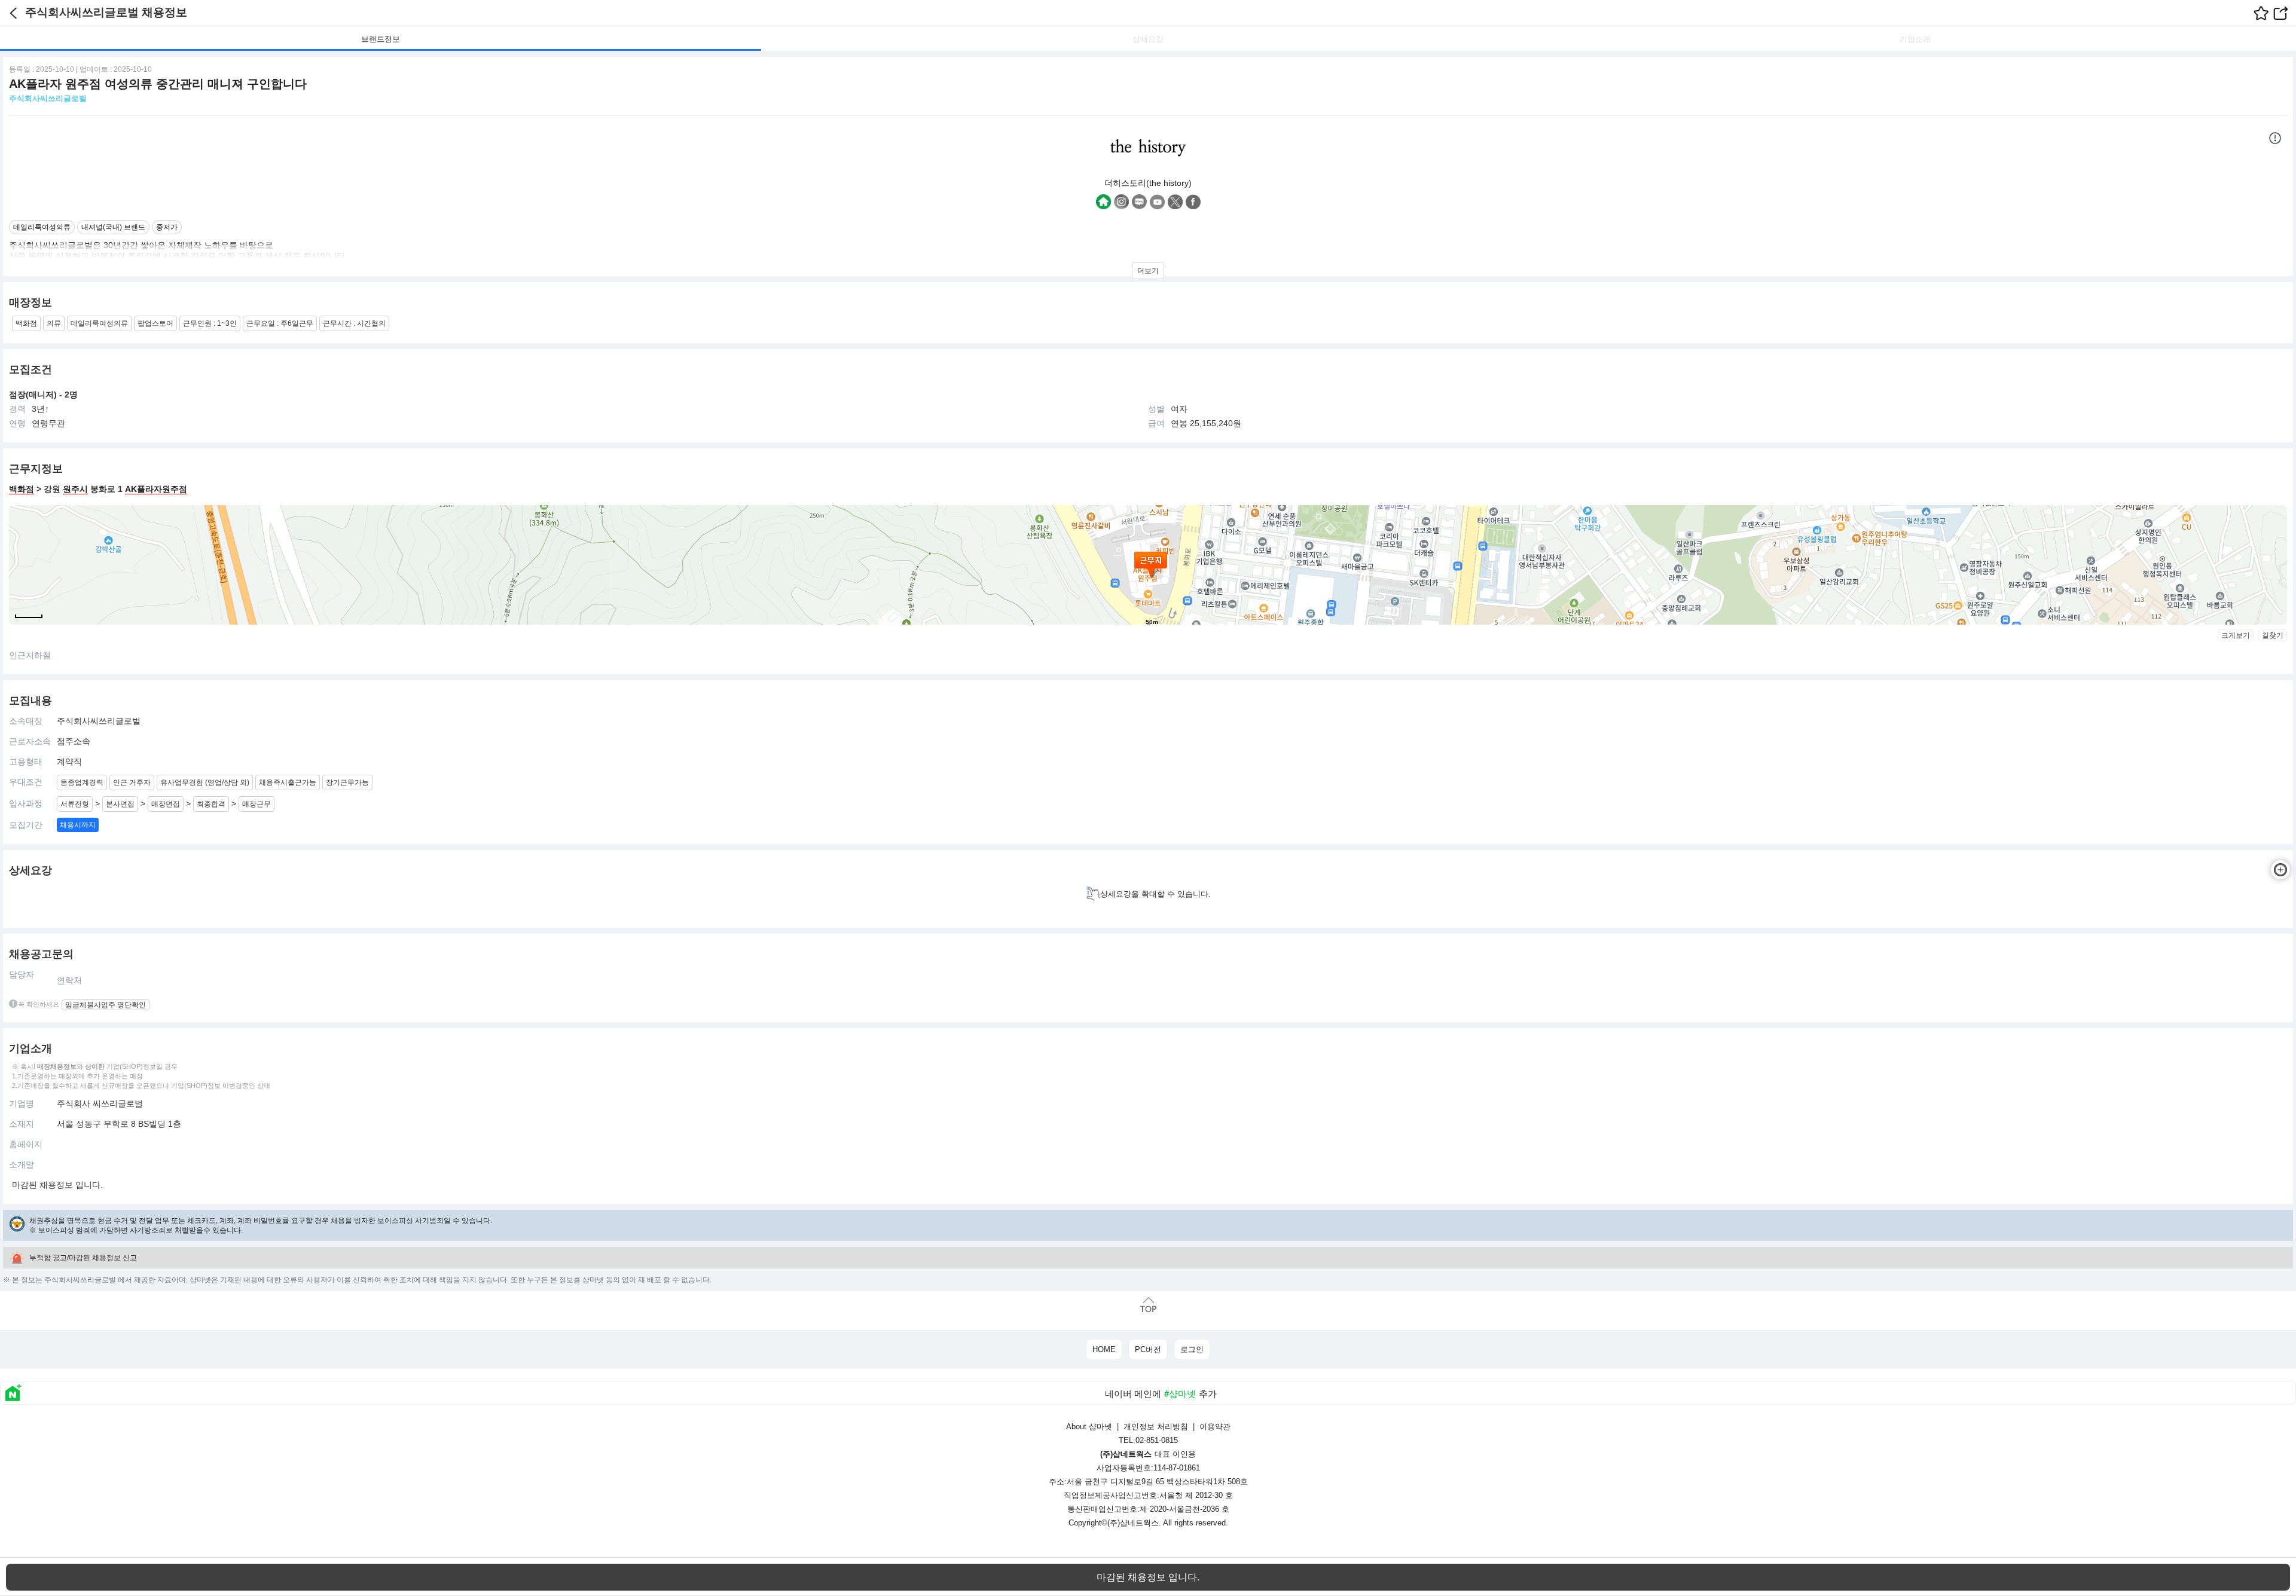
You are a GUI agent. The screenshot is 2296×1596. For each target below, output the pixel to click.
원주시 (75, 489)
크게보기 (2236, 635)
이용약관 (1215, 1427)
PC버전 (1148, 1349)
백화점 (22, 489)
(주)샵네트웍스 (1133, 1523)
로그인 (1192, 1349)
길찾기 (2273, 635)
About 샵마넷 (1089, 1427)
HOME (1104, 1349)
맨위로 (1148, 1305)
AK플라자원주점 (156, 489)
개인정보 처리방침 (1156, 1427)
